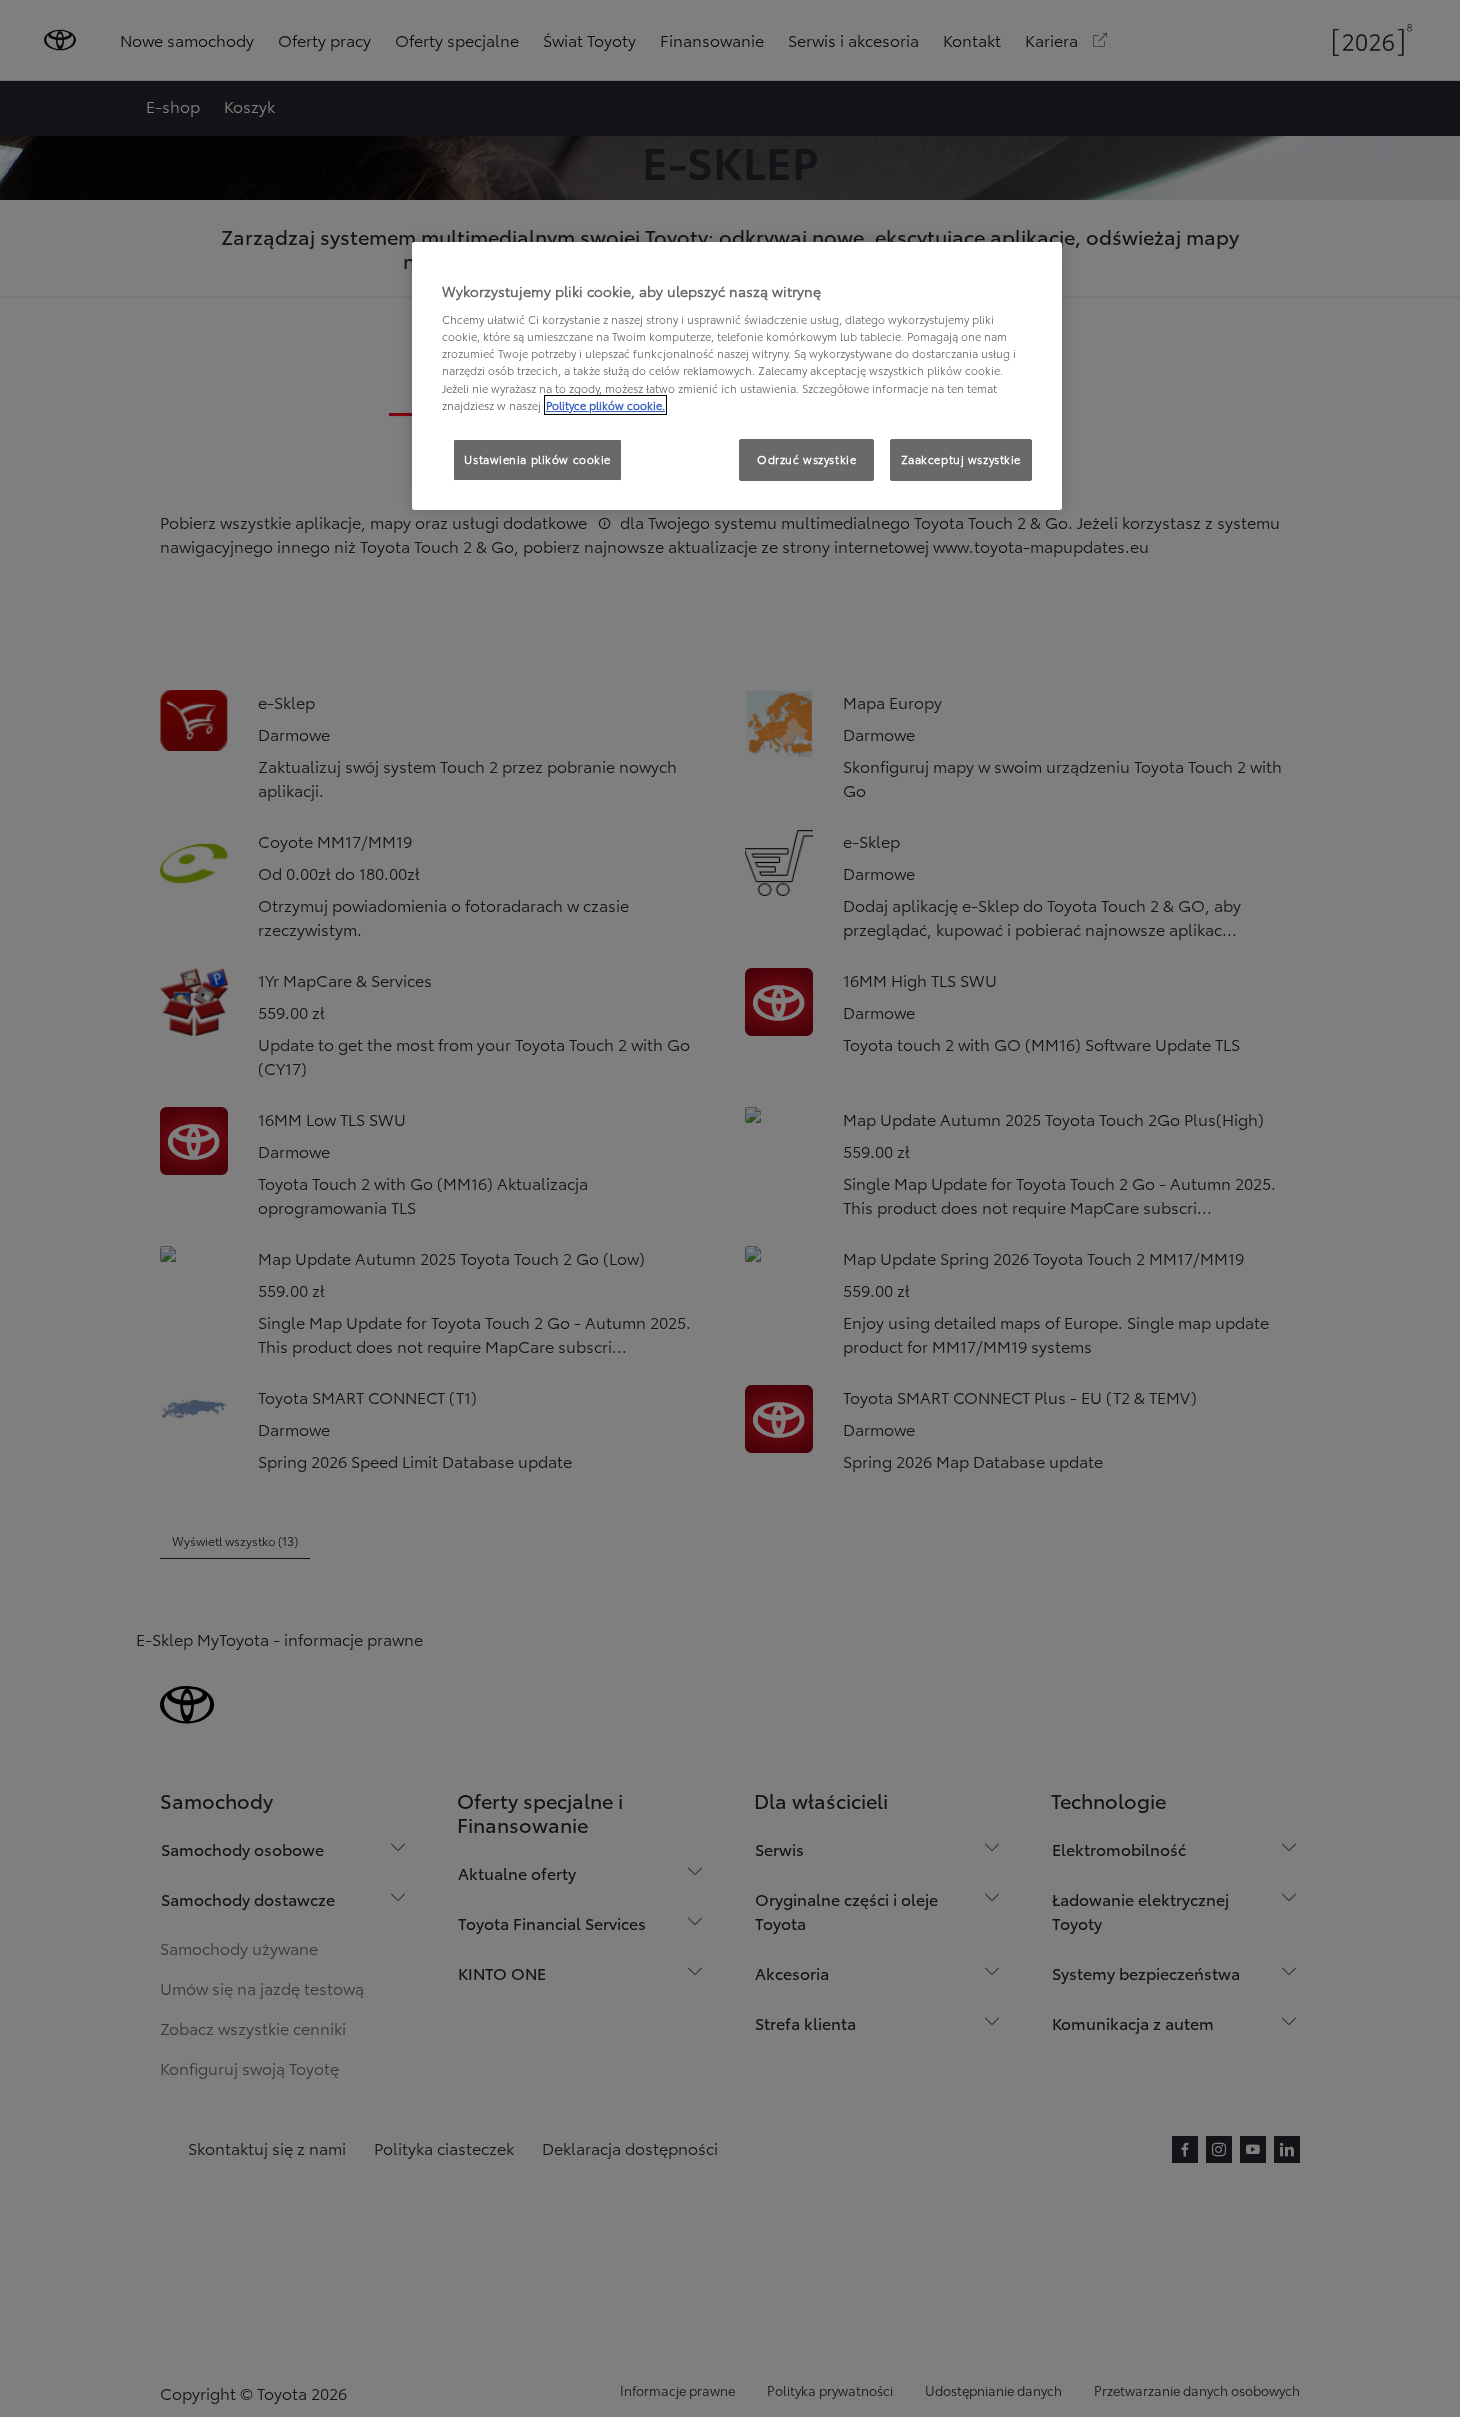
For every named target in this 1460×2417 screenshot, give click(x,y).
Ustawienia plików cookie (537, 459)
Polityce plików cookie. (605, 405)
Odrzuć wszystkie (806, 459)
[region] (737, 376)
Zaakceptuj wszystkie (961, 459)
